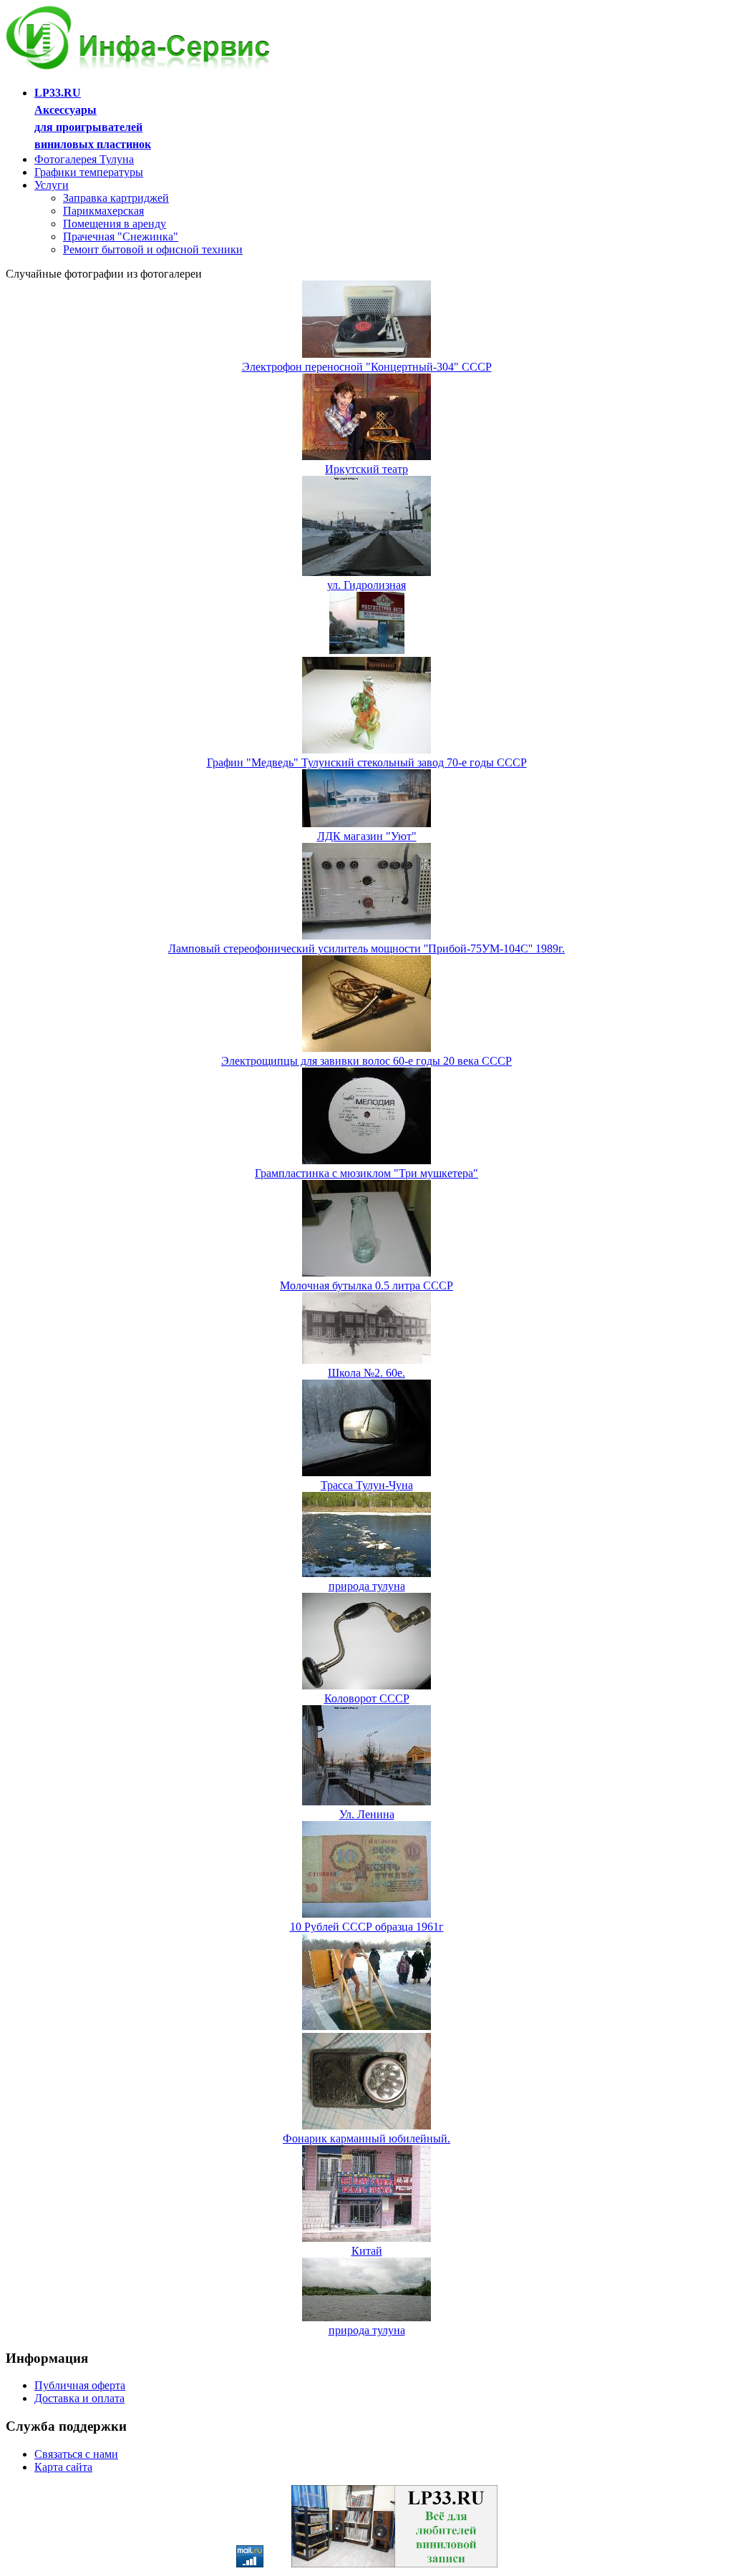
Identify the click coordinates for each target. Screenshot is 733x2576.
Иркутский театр (366, 469)
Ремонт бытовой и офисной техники (153, 249)
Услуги (52, 185)
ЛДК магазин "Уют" (367, 836)
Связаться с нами (76, 2454)
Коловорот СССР (367, 1698)
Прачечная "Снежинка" (121, 236)
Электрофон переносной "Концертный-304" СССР (367, 367)
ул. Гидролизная (366, 585)
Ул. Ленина (367, 1814)
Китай (367, 2251)
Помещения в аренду (115, 224)
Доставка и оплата (79, 2398)
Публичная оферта (80, 2385)
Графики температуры (89, 172)
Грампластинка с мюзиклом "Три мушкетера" (366, 1173)
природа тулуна (367, 1586)
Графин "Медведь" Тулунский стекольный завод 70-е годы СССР (367, 762)
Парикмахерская (103, 211)
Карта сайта (63, 2467)
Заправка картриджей (116, 198)
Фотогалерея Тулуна (84, 159)
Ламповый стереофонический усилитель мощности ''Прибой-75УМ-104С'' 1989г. (366, 948)
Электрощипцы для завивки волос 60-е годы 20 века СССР (366, 1061)
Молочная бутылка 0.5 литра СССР (366, 1285)
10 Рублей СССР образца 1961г (367, 1927)
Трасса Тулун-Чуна (367, 1485)
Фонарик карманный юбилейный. (366, 2138)
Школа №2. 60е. (366, 1373)
